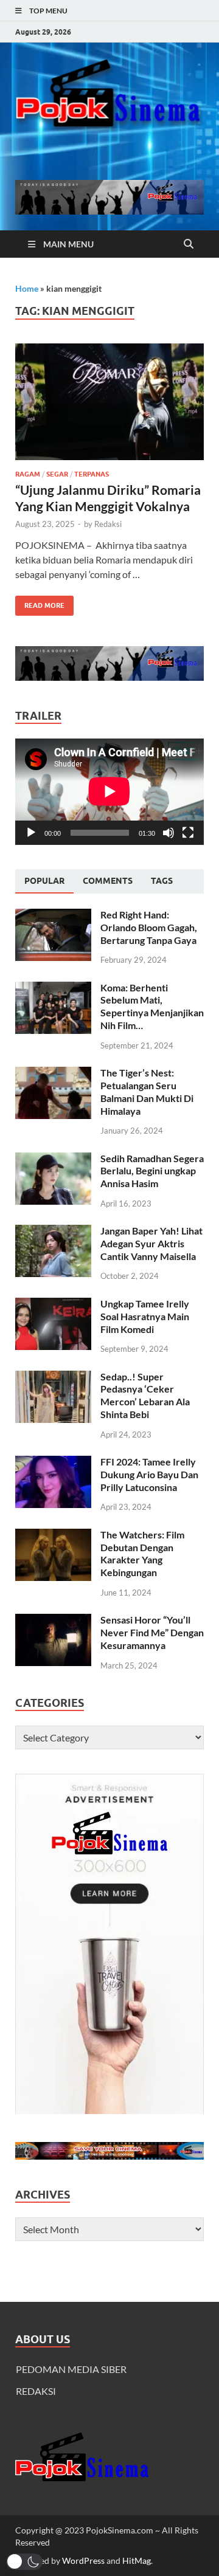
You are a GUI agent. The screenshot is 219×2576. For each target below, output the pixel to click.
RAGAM (28, 474)
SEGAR (57, 474)
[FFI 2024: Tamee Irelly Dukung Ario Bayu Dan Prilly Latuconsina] (53, 1463)
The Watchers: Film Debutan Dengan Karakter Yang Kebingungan (142, 1553)
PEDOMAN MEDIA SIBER (71, 2369)
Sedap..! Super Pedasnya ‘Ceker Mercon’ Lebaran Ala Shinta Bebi (145, 1395)
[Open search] (189, 244)
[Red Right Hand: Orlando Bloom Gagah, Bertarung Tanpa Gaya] (53, 916)
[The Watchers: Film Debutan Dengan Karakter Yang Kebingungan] (53, 1536)
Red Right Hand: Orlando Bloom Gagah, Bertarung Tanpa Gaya (149, 927)
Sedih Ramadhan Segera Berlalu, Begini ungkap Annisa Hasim (152, 1171)
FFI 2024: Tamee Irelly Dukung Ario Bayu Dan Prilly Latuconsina (149, 1474)
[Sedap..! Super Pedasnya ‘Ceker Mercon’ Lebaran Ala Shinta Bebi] (53, 1378)
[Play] (31, 833)
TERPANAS (92, 474)
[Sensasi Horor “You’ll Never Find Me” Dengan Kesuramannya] (53, 1621)
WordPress (83, 2561)
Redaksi (108, 524)
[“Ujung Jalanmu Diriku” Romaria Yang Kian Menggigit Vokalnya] (109, 402)
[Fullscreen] (188, 833)
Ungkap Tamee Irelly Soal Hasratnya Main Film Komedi (145, 1316)
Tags (162, 881)
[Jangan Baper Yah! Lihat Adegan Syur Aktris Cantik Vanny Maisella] (53, 1232)
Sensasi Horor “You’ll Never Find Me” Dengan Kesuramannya (152, 1632)
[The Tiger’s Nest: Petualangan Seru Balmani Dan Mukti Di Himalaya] (53, 1074)
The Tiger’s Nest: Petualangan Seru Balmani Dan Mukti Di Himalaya (147, 1091)
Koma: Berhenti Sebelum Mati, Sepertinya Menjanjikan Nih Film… (152, 1006)
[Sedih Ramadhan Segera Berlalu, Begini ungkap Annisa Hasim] (53, 1159)
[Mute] (169, 833)
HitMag (137, 2561)
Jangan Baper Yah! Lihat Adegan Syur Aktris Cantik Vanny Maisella (151, 1243)
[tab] (44, 881)
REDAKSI (36, 2391)
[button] (24, 2562)
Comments (108, 881)
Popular (44, 881)
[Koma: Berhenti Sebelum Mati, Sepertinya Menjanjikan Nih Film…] (53, 989)
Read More (40, 603)
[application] (109, 791)
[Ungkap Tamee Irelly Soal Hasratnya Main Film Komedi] (53, 1305)
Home (27, 288)
